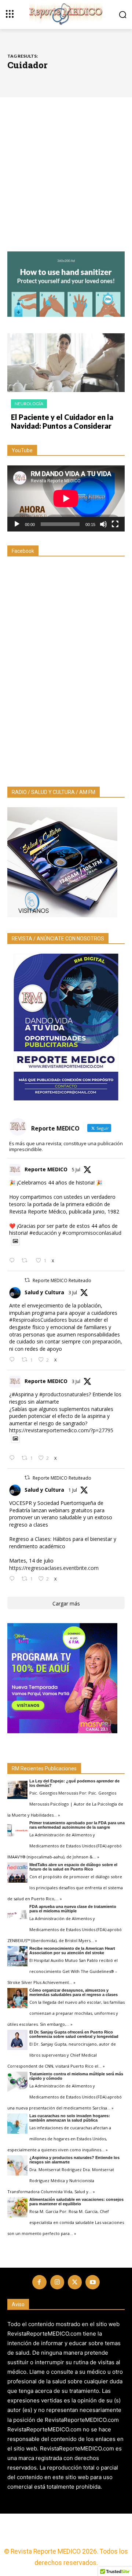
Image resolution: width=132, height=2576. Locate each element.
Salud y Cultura (44, 1292)
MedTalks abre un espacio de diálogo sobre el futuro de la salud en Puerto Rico (73, 1867)
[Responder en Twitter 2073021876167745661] (14, 1360)
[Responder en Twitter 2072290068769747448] (14, 1579)
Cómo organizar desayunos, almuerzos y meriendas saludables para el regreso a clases (74, 1992)
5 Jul (76, 1170)
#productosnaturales (64, 1394)
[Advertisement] (66, 182)
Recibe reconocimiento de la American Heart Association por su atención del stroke (72, 1951)
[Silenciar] (103, 524)
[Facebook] (39, 2282)
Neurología (29, 404)
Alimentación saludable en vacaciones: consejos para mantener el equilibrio (76, 2202)
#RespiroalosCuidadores (38, 1320)
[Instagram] (57, 2282)
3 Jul (73, 1293)
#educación (43, 1233)
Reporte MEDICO (46, 1169)
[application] (66, 498)
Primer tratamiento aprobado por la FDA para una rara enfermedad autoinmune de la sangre (77, 1825)
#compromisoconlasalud (92, 1233)
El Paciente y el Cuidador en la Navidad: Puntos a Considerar (62, 421)
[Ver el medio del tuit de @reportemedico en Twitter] (15, 1241)
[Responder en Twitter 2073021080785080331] (14, 1458)
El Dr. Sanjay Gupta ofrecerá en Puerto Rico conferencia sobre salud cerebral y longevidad (74, 2034)
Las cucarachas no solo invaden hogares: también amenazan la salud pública (70, 2118)
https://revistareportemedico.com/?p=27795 (61, 1430)
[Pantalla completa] (115, 524)
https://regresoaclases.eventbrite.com (54, 1568)
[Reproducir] (17, 524)
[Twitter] (75, 2282)
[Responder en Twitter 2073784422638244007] (14, 1261)
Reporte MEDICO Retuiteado (62, 1280)
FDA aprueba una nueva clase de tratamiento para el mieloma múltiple (73, 1909)
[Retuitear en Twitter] (27, 1280)
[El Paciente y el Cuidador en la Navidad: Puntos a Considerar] (66, 363)
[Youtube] (92, 2282)
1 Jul (73, 1490)
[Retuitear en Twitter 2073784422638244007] (27, 1261)
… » (57, 1815)
